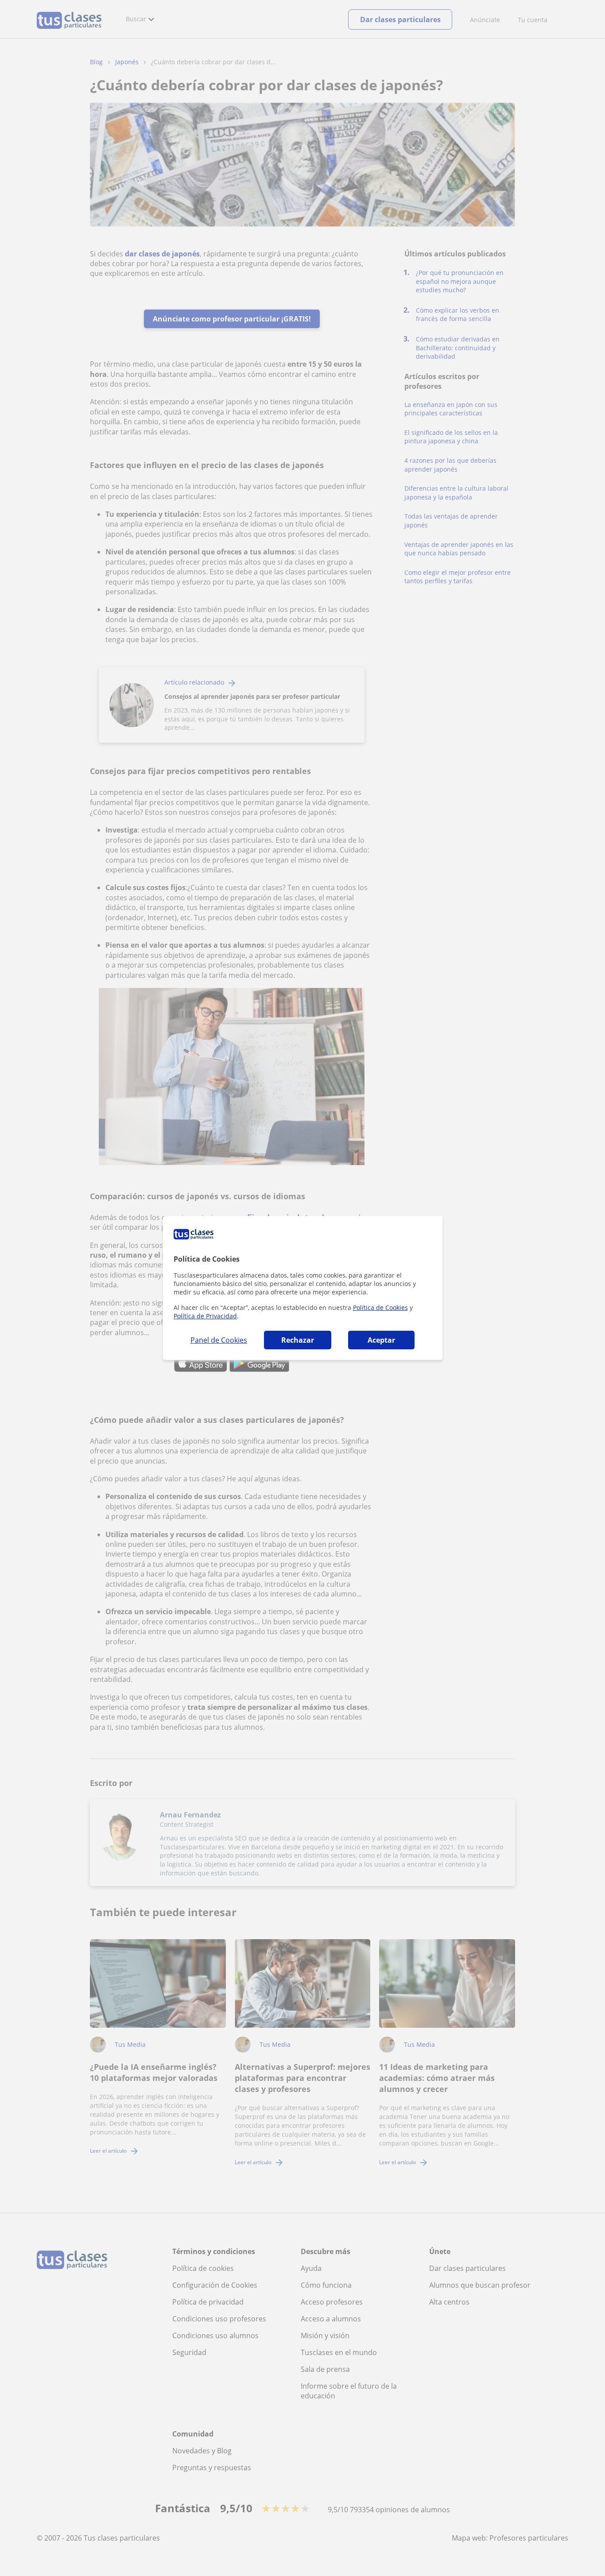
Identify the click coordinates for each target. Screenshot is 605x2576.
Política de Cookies (380, 1307)
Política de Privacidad (205, 1316)
